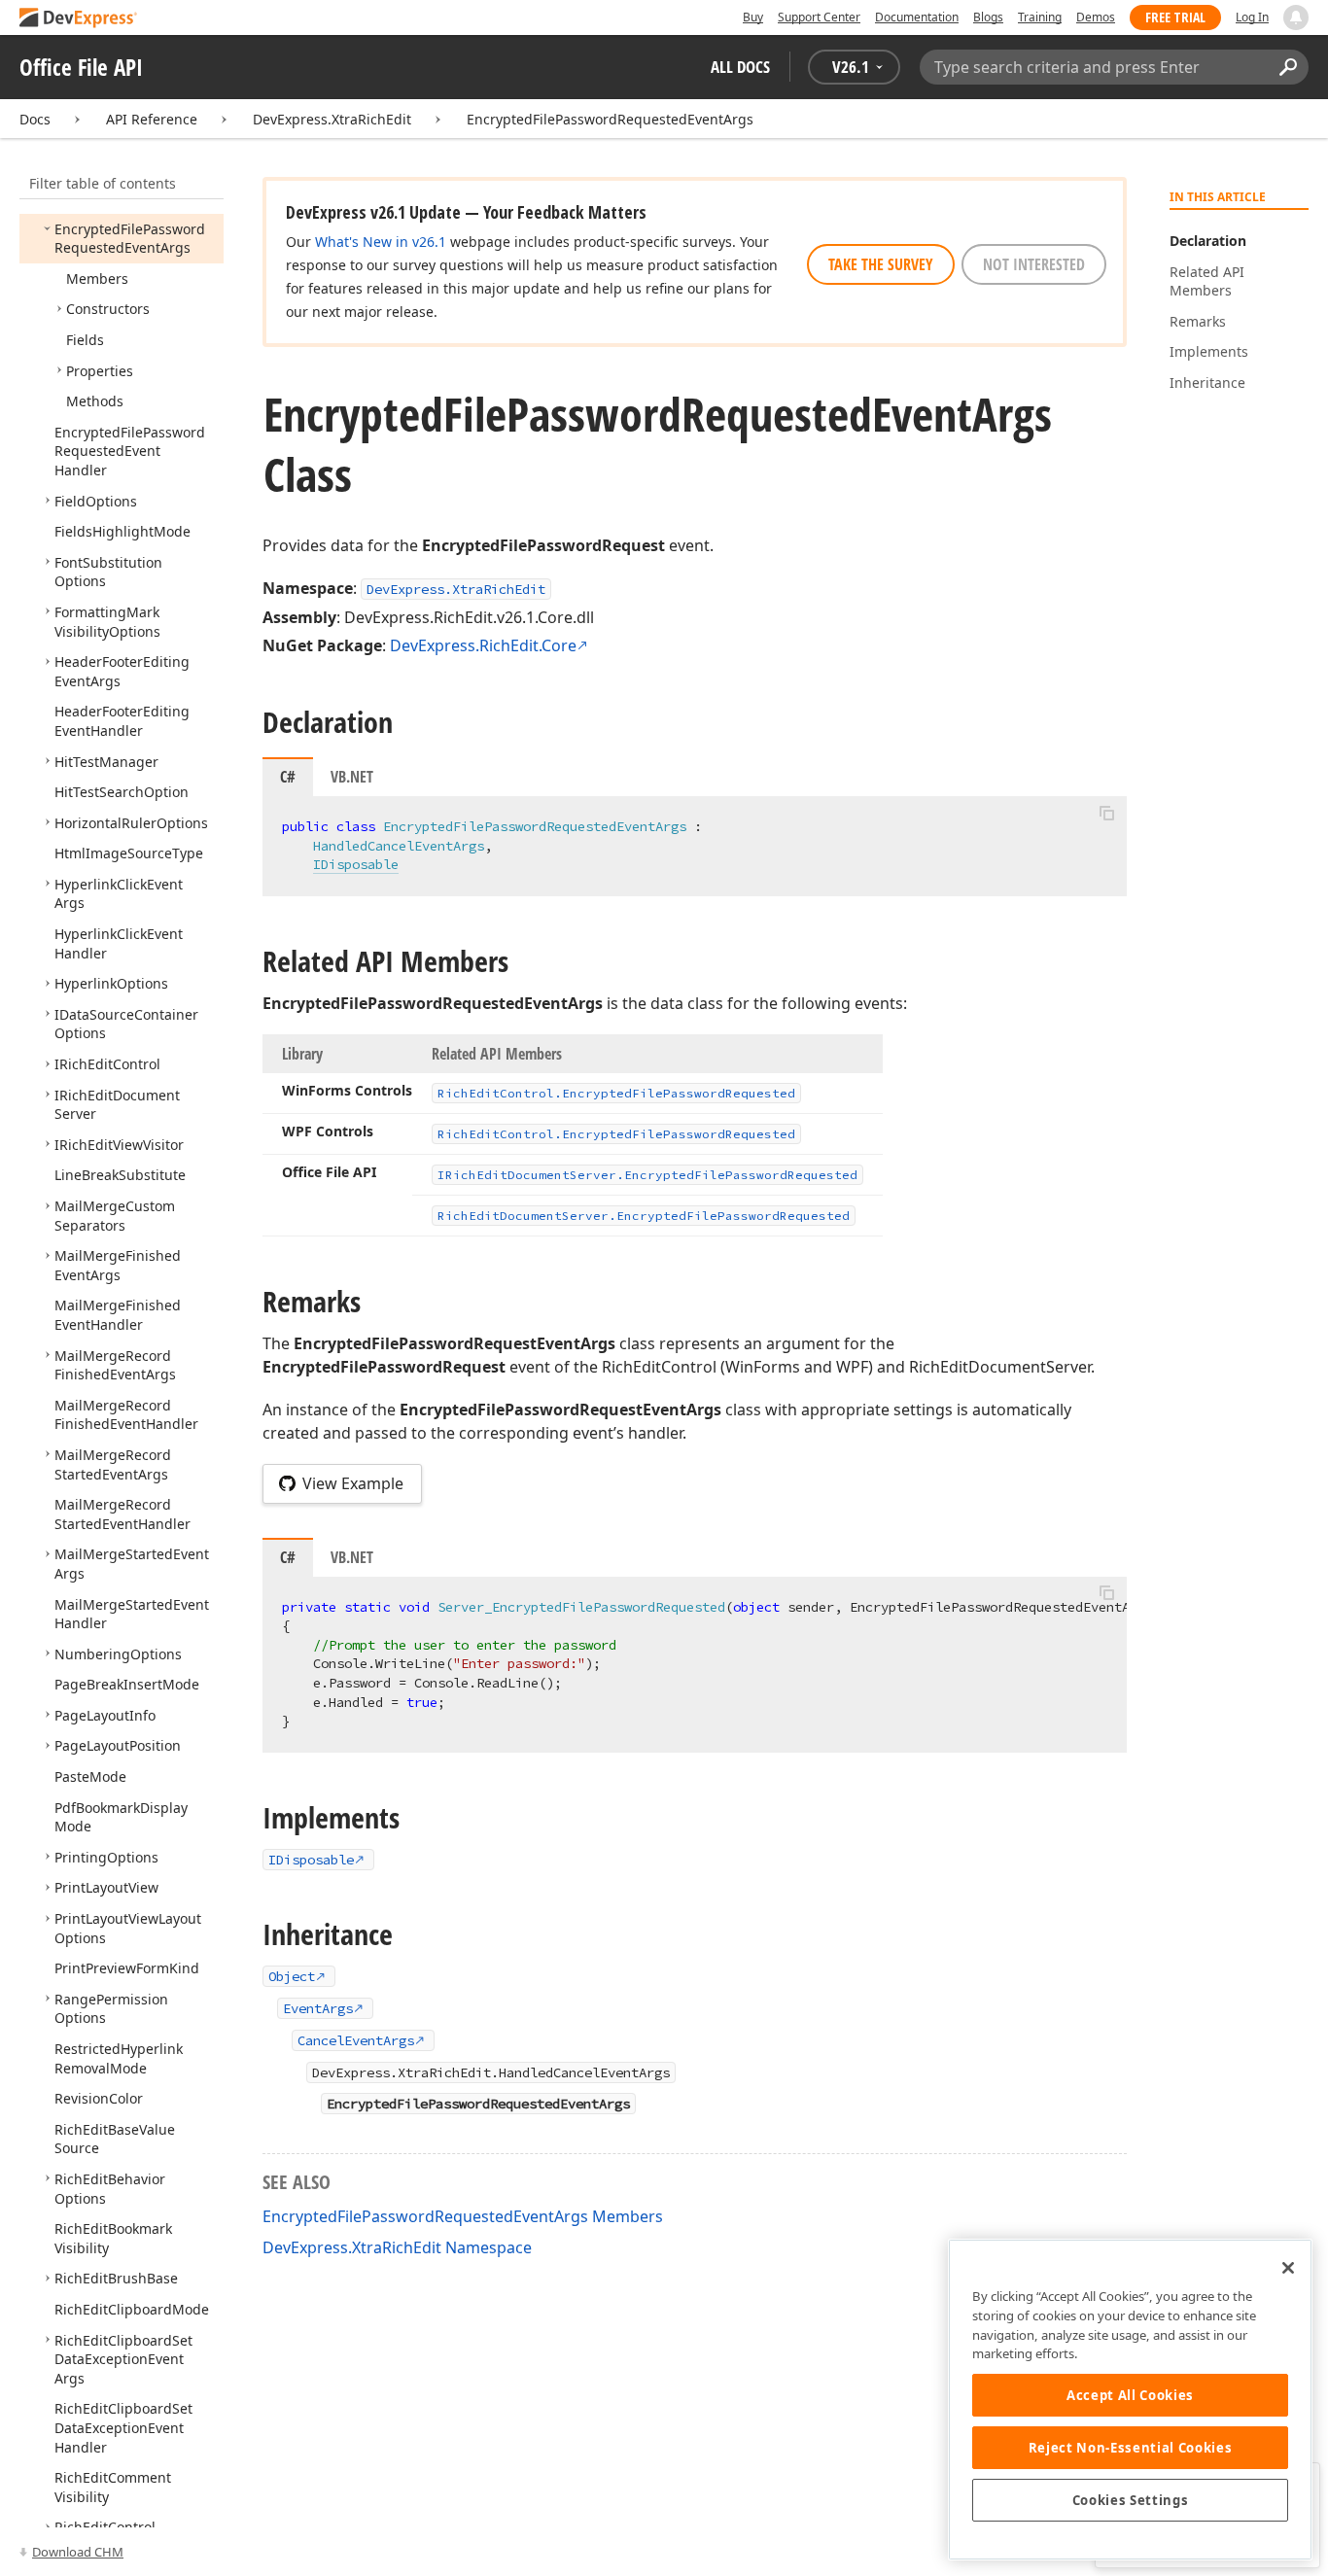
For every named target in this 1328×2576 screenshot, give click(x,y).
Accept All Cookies (1130, 2395)
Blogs (988, 17)
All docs (740, 67)
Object (292, 1976)
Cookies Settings (1131, 2500)
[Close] (1288, 2268)
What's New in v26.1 (381, 242)
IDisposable (356, 864)
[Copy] (1106, 813)
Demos (1096, 17)
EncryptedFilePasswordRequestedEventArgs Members (463, 2216)
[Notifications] (1296, 17)
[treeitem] (130, 239)
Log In (1252, 17)
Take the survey (881, 264)
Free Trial (1175, 17)
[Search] (1288, 67)
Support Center (819, 17)
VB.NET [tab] (352, 777)
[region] (1130, 2400)
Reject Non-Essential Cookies (1130, 2448)
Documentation (917, 17)
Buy (753, 17)
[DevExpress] (79, 19)
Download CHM (78, 2552)
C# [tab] (288, 777)
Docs (35, 119)
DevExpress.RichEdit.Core (483, 645)
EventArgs (318, 2008)
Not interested (1034, 264)
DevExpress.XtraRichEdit (332, 119)
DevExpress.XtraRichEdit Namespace (397, 2247)
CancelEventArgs (356, 2040)
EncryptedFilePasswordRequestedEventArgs (610, 119)
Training (1040, 17)
